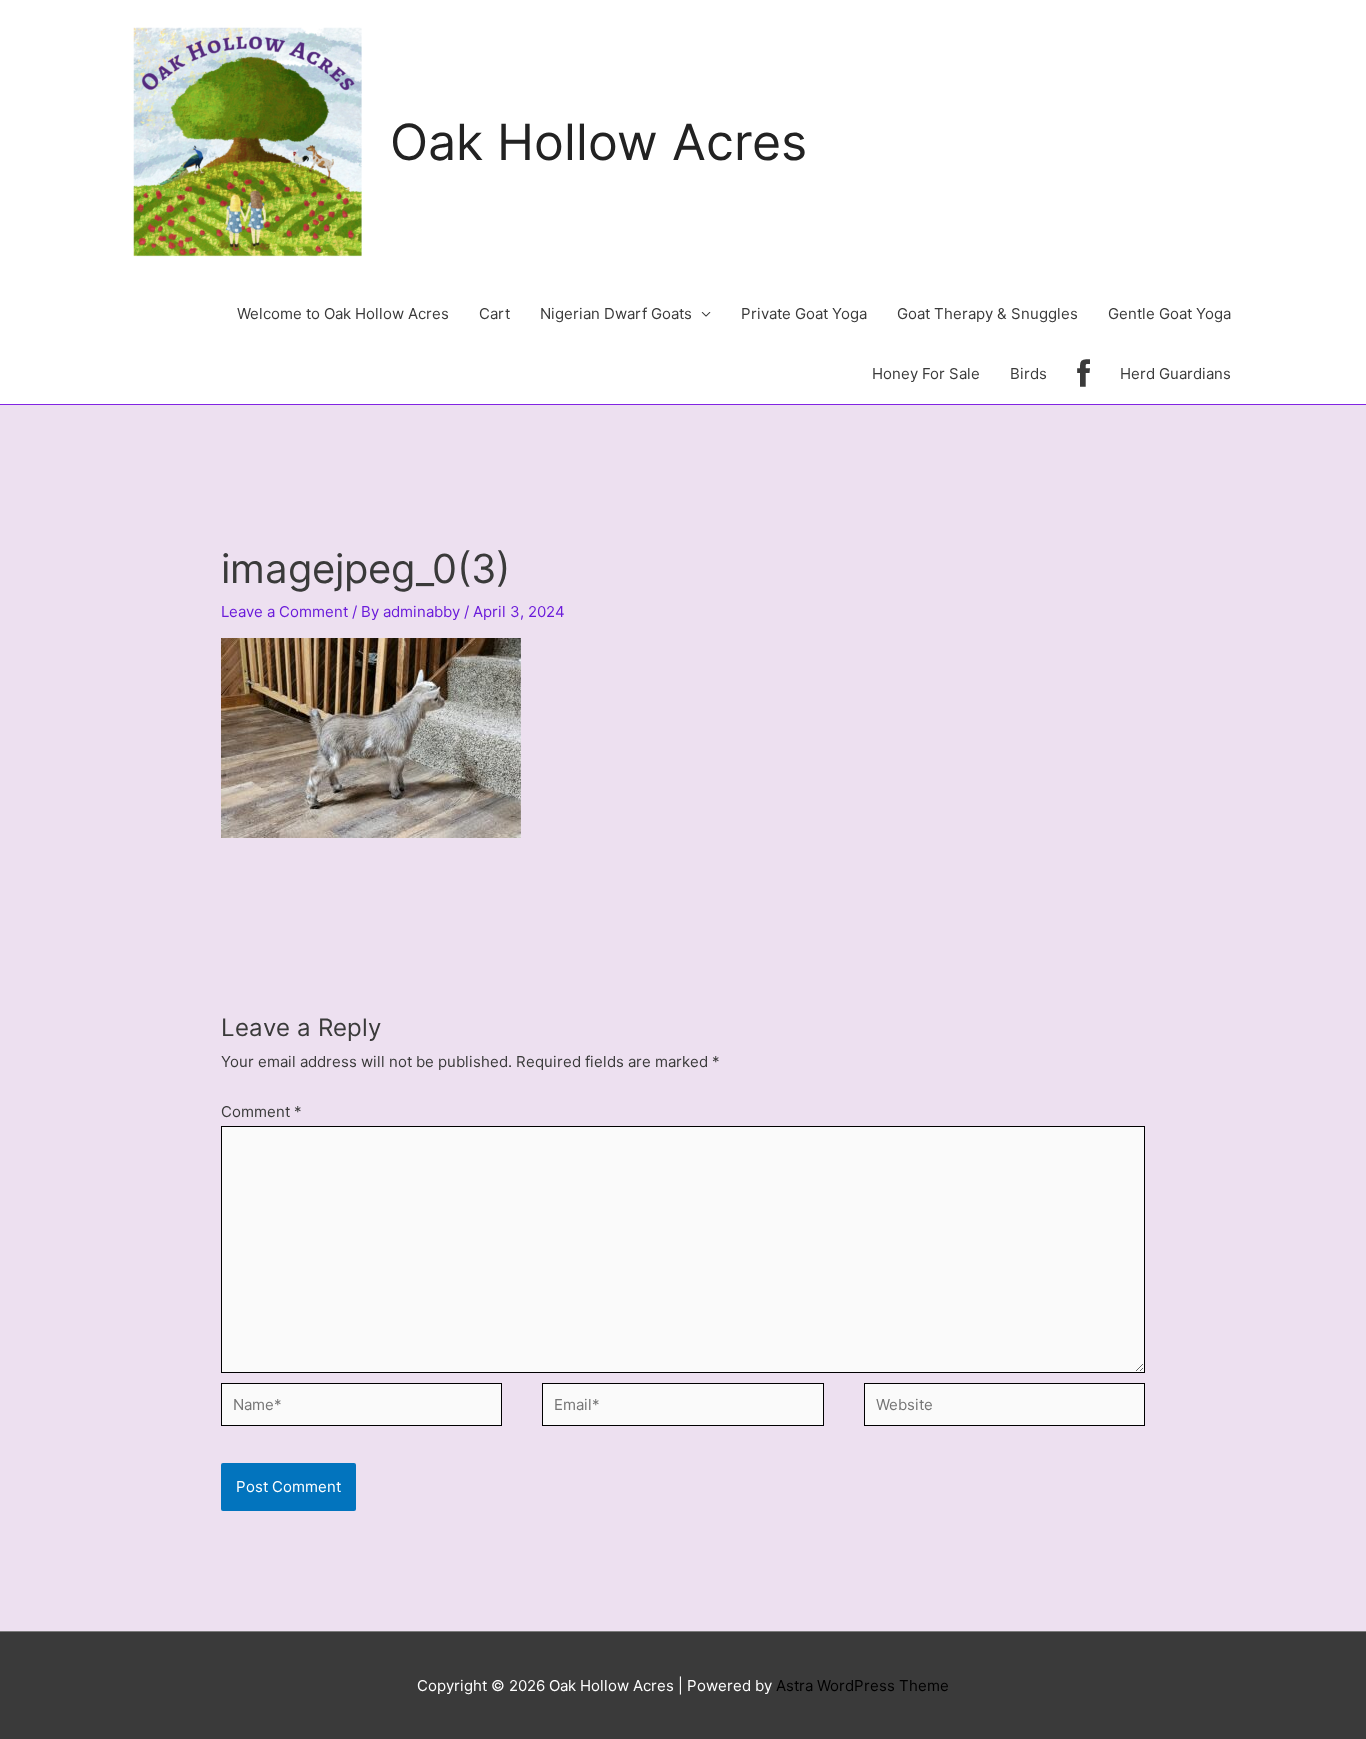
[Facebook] (1083, 374)
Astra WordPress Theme (862, 1685)
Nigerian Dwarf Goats (616, 313)
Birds (1028, 373)
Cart (494, 313)
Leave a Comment (284, 611)
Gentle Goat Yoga (1169, 313)
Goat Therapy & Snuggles (987, 313)
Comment (261, 1111)
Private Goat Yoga (804, 313)
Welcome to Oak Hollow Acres (343, 313)
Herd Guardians (1175, 373)
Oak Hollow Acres (598, 142)
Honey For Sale (926, 373)
